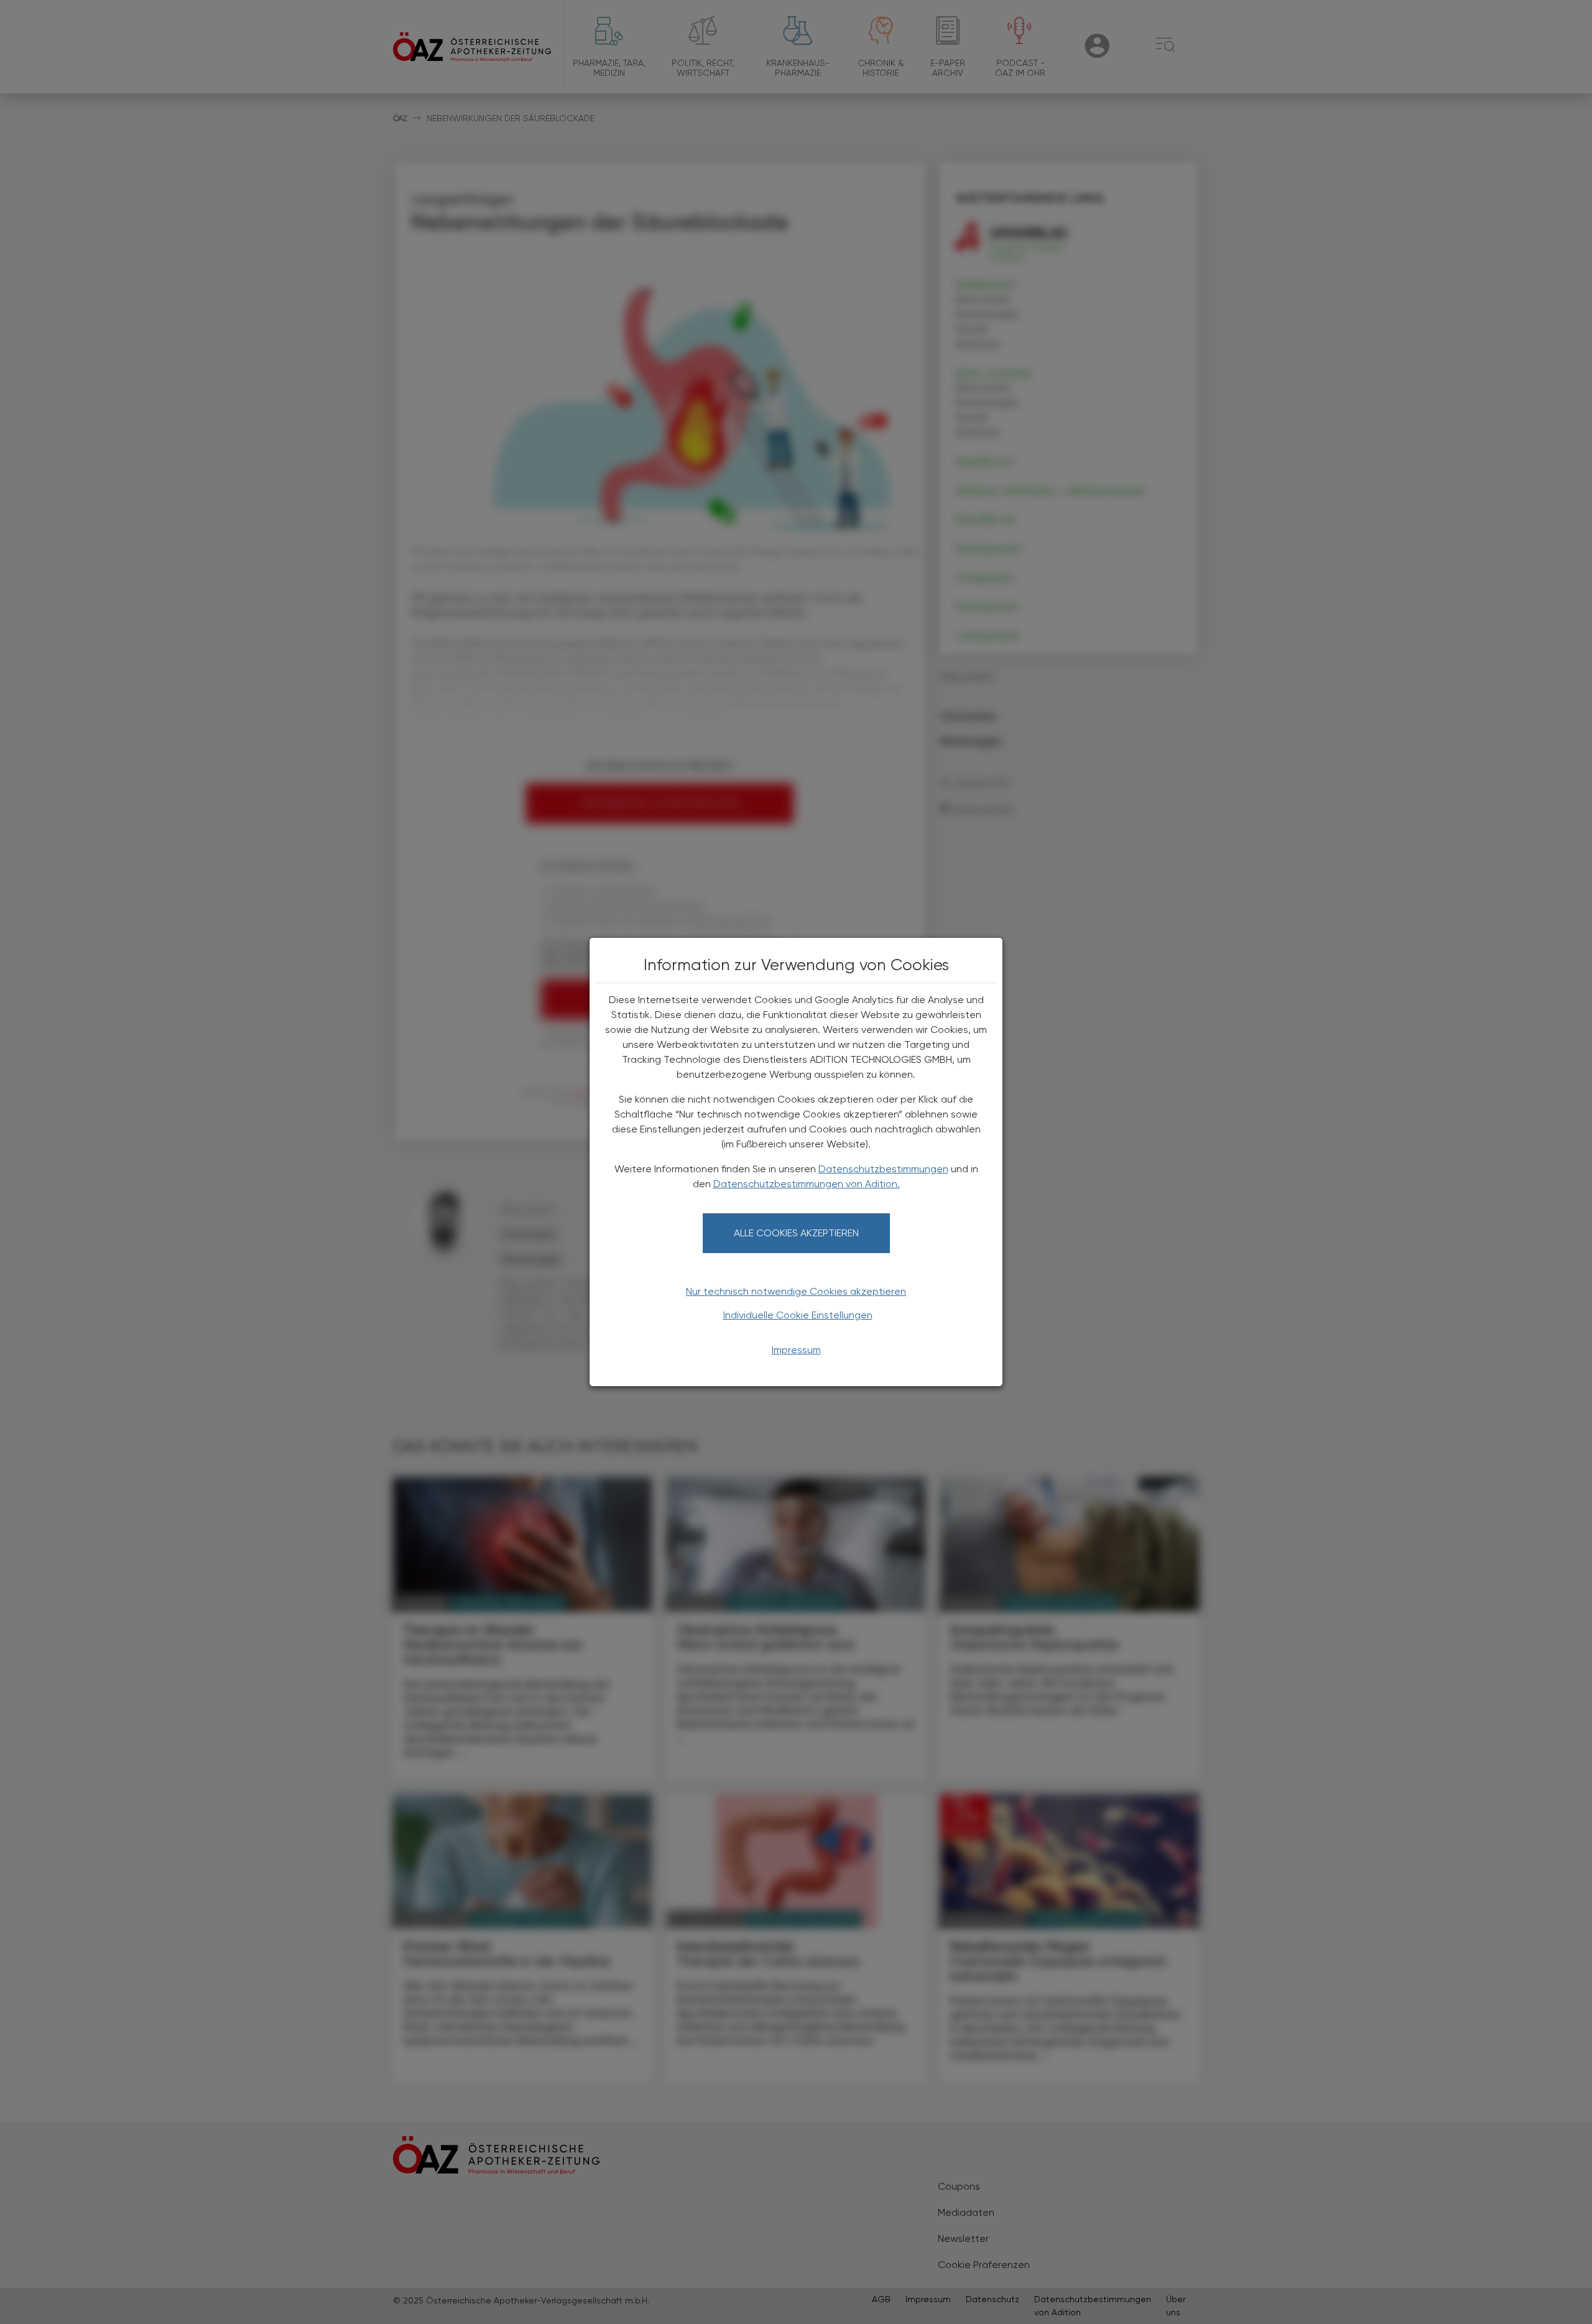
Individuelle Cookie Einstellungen (798, 1315)
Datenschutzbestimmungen (883, 1169)
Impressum (796, 1350)
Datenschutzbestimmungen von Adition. (807, 1184)
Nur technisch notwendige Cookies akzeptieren (796, 1291)
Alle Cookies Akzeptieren (796, 1233)
